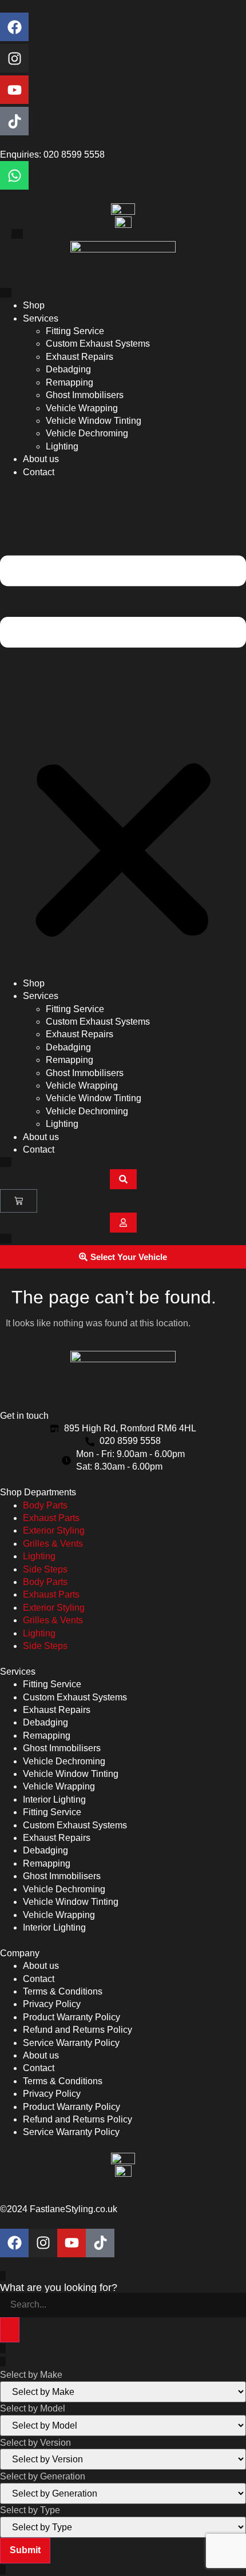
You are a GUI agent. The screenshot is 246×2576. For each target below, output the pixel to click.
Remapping (70, 382)
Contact (39, 472)
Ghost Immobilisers (85, 395)
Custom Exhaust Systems (98, 344)
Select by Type (30, 2510)
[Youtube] (14, 90)
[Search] (10, 2330)
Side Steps (45, 1569)
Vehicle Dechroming (87, 433)
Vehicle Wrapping (82, 408)
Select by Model (33, 2409)
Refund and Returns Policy (78, 2030)
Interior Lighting (54, 1799)
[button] (123, 728)
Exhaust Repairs (80, 357)
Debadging (68, 369)
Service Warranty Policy (71, 2043)
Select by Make (31, 2375)
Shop (34, 305)
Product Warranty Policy (72, 2017)
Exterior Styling (54, 1530)
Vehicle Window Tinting (94, 421)
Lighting (62, 446)
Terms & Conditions (63, 1991)
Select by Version (35, 2443)
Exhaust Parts (51, 1518)
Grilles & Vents (53, 1544)
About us (41, 459)
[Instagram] (14, 58)
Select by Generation (43, 2477)
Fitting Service (75, 331)
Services (41, 318)
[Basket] (19, 1201)
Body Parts (45, 1505)
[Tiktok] (14, 121)
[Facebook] (14, 27)
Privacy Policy (52, 2004)
